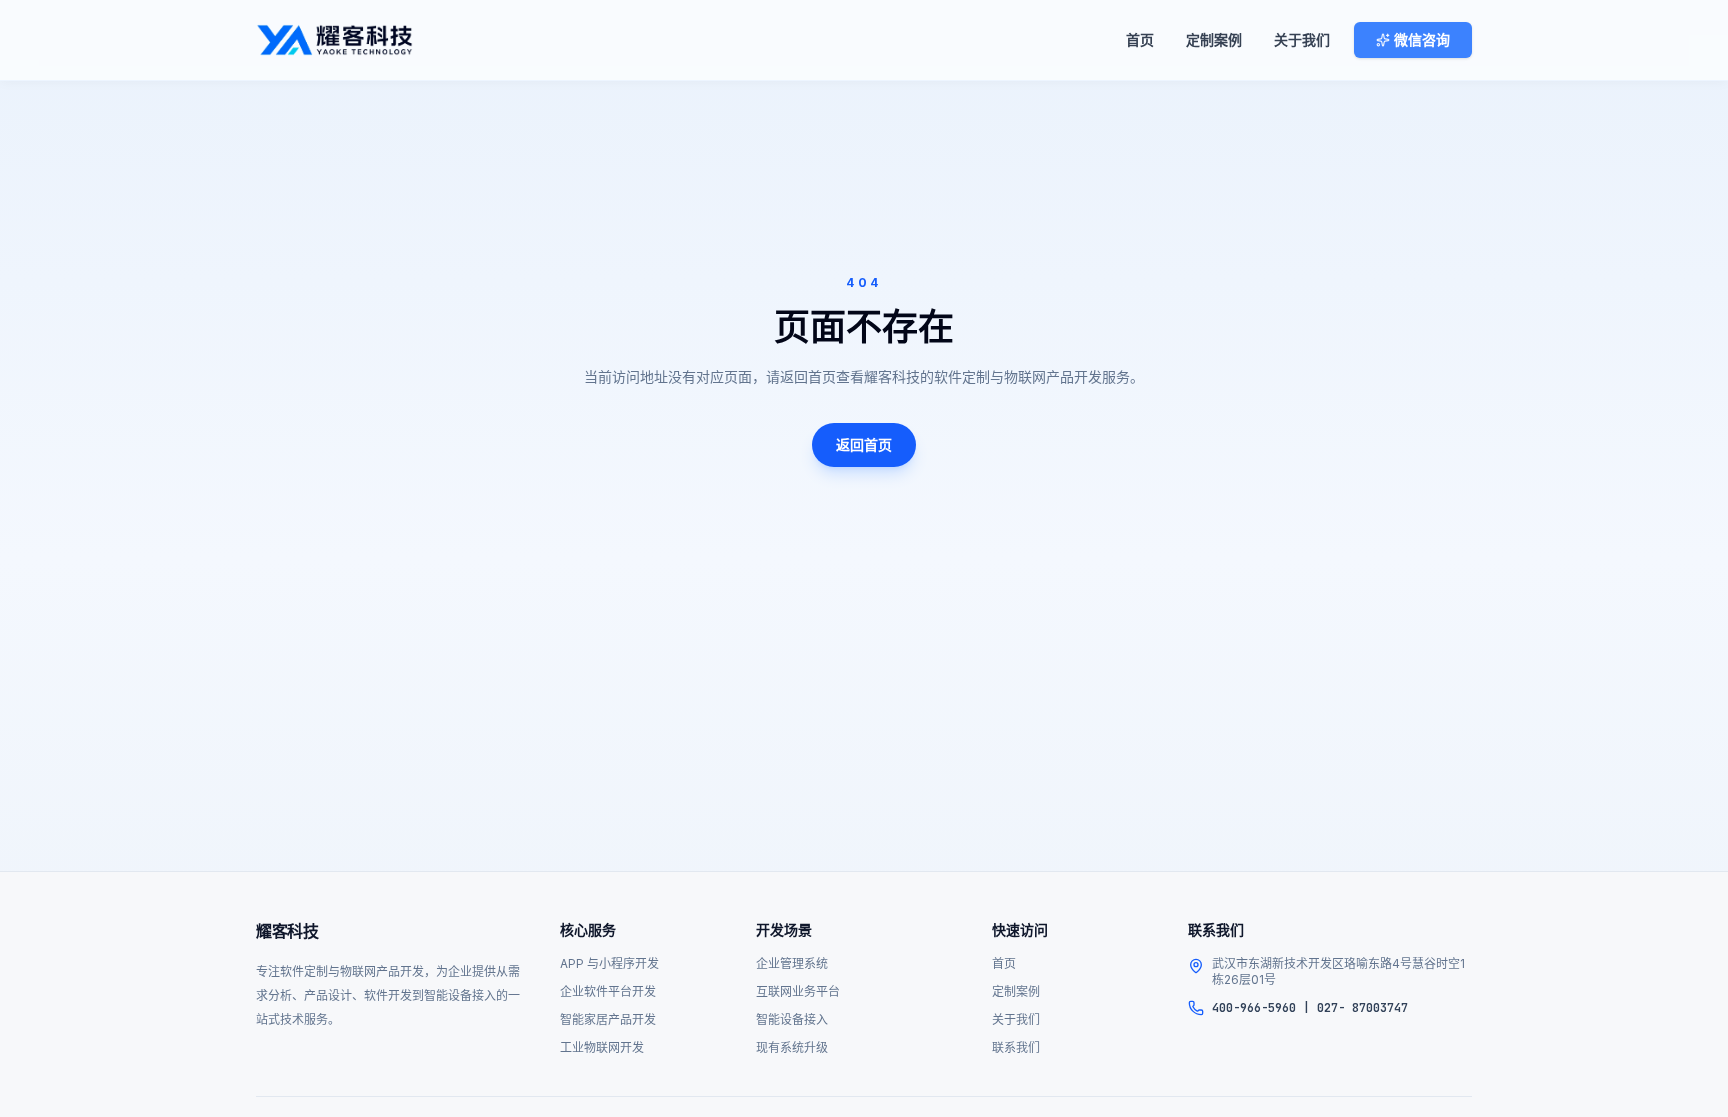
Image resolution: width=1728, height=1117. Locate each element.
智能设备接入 (792, 1019)
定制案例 (1214, 39)
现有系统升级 (792, 1047)
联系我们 (1016, 1047)
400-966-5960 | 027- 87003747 (1310, 1008)
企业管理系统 (792, 963)
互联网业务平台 (798, 991)
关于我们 (1302, 39)
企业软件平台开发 (608, 991)
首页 (1140, 39)
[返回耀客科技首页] (334, 40)
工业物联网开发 (602, 1047)
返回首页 (864, 444)
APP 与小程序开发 (609, 963)
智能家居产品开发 (608, 1019)
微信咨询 (1422, 39)
